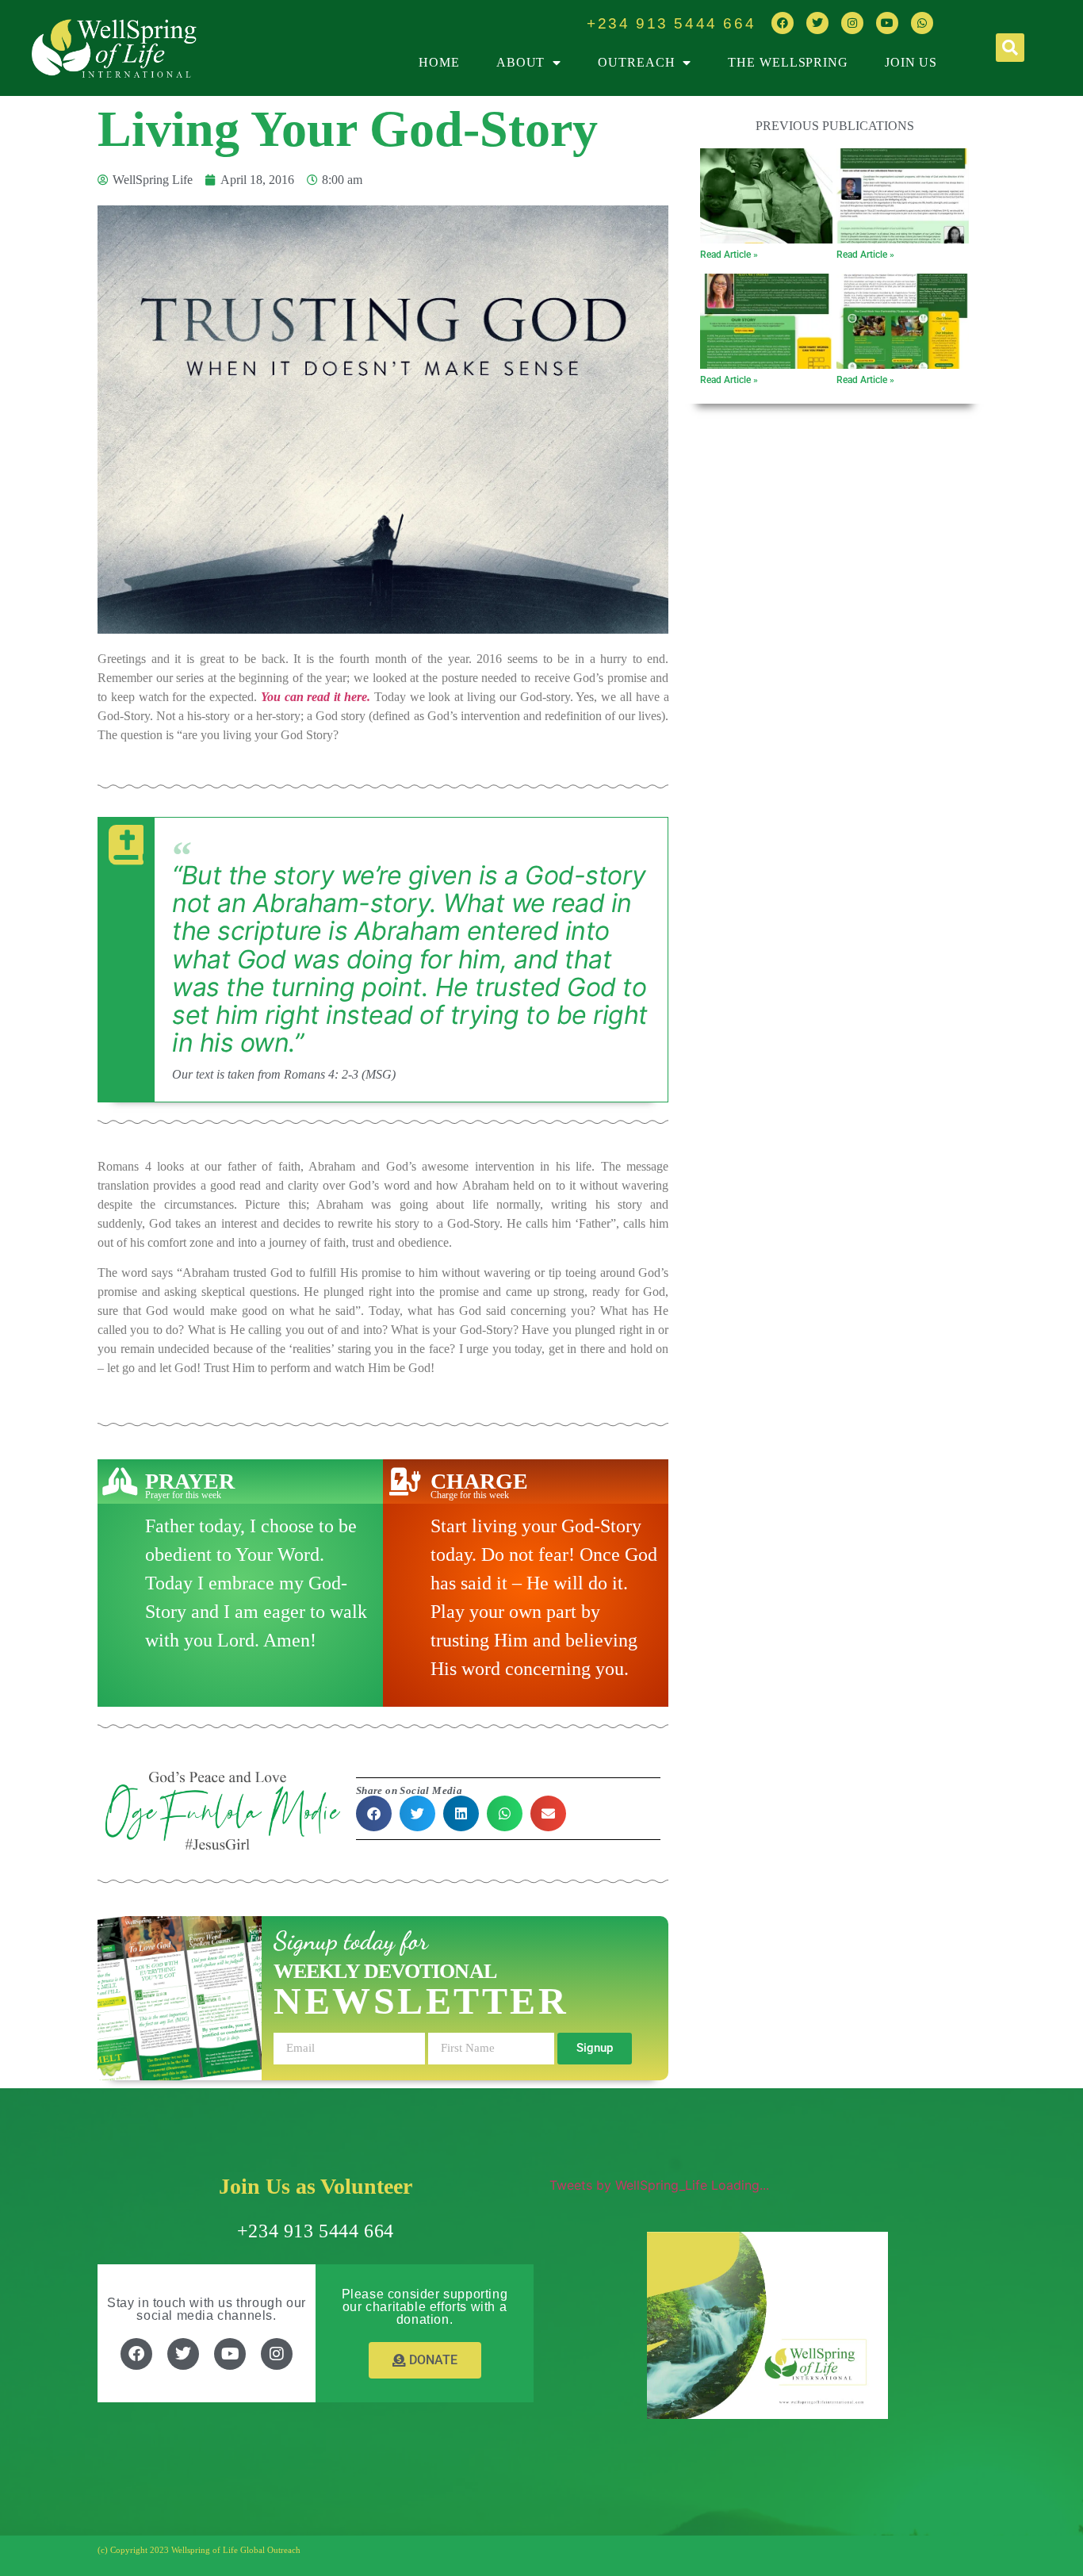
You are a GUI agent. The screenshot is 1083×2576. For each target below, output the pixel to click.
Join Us (911, 62)
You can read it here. (316, 697)
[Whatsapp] (922, 23)
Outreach (636, 62)
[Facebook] (783, 23)
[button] (1010, 48)
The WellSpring (788, 62)
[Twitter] (817, 23)
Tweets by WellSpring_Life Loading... (659, 2185)
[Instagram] (852, 23)
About (521, 62)
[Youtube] (887, 23)
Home (439, 62)
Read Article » (729, 255)
